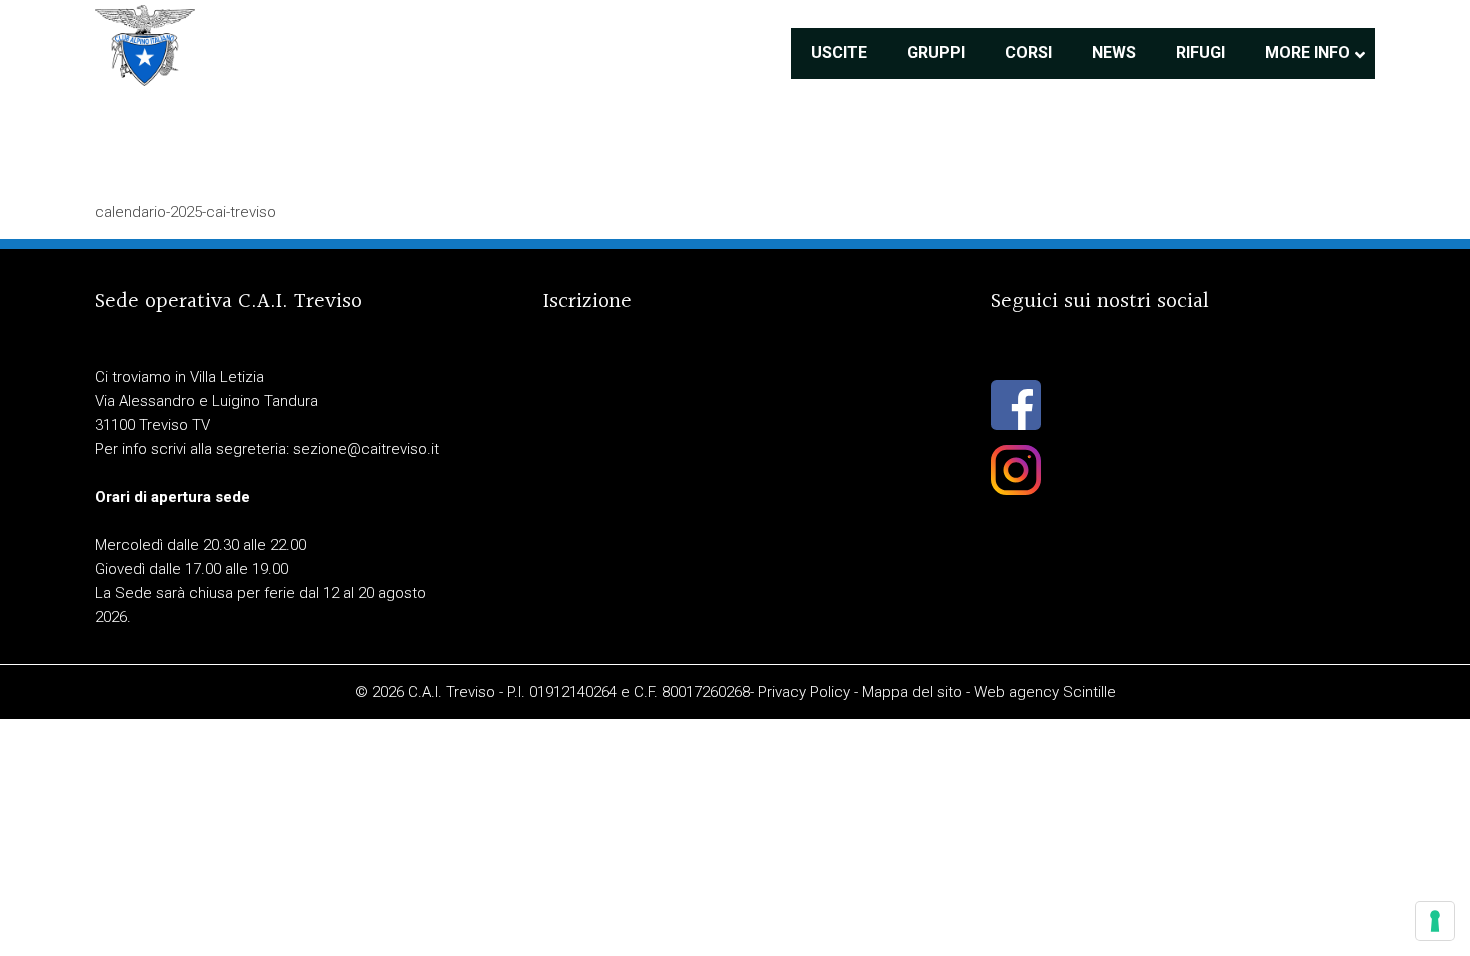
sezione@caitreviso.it (366, 449)
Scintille (1089, 692)
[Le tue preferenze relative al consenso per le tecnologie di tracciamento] (1435, 921)
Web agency (1016, 692)
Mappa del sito (912, 692)
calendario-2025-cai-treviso (185, 212)
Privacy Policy (804, 692)
